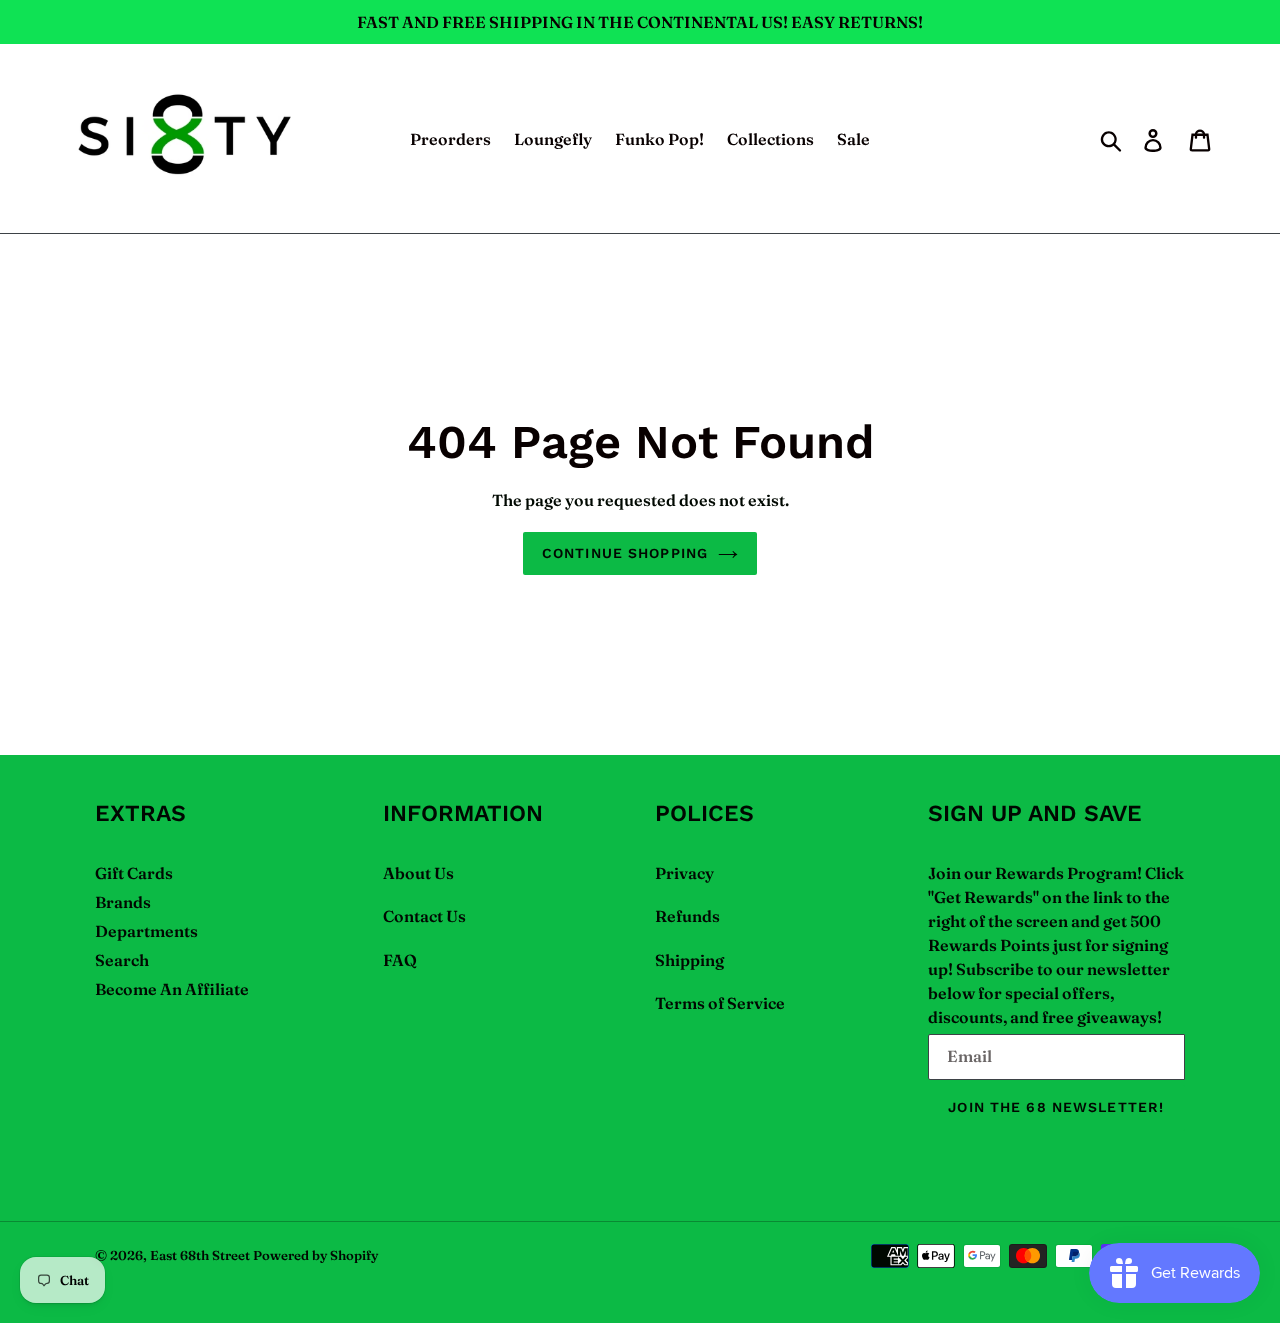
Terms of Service (720, 1003)
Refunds (687, 916)
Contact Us (424, 916)
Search (122, 960)
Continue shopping (625, 553)
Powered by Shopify (315, 1255)
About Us (418, 873)
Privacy (684, 873)
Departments (146, 931)
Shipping (689, 960)
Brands (123, 902)
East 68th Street (200, 1255)
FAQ (400, 960)
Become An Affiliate (172, 989)
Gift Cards (134, 873)
